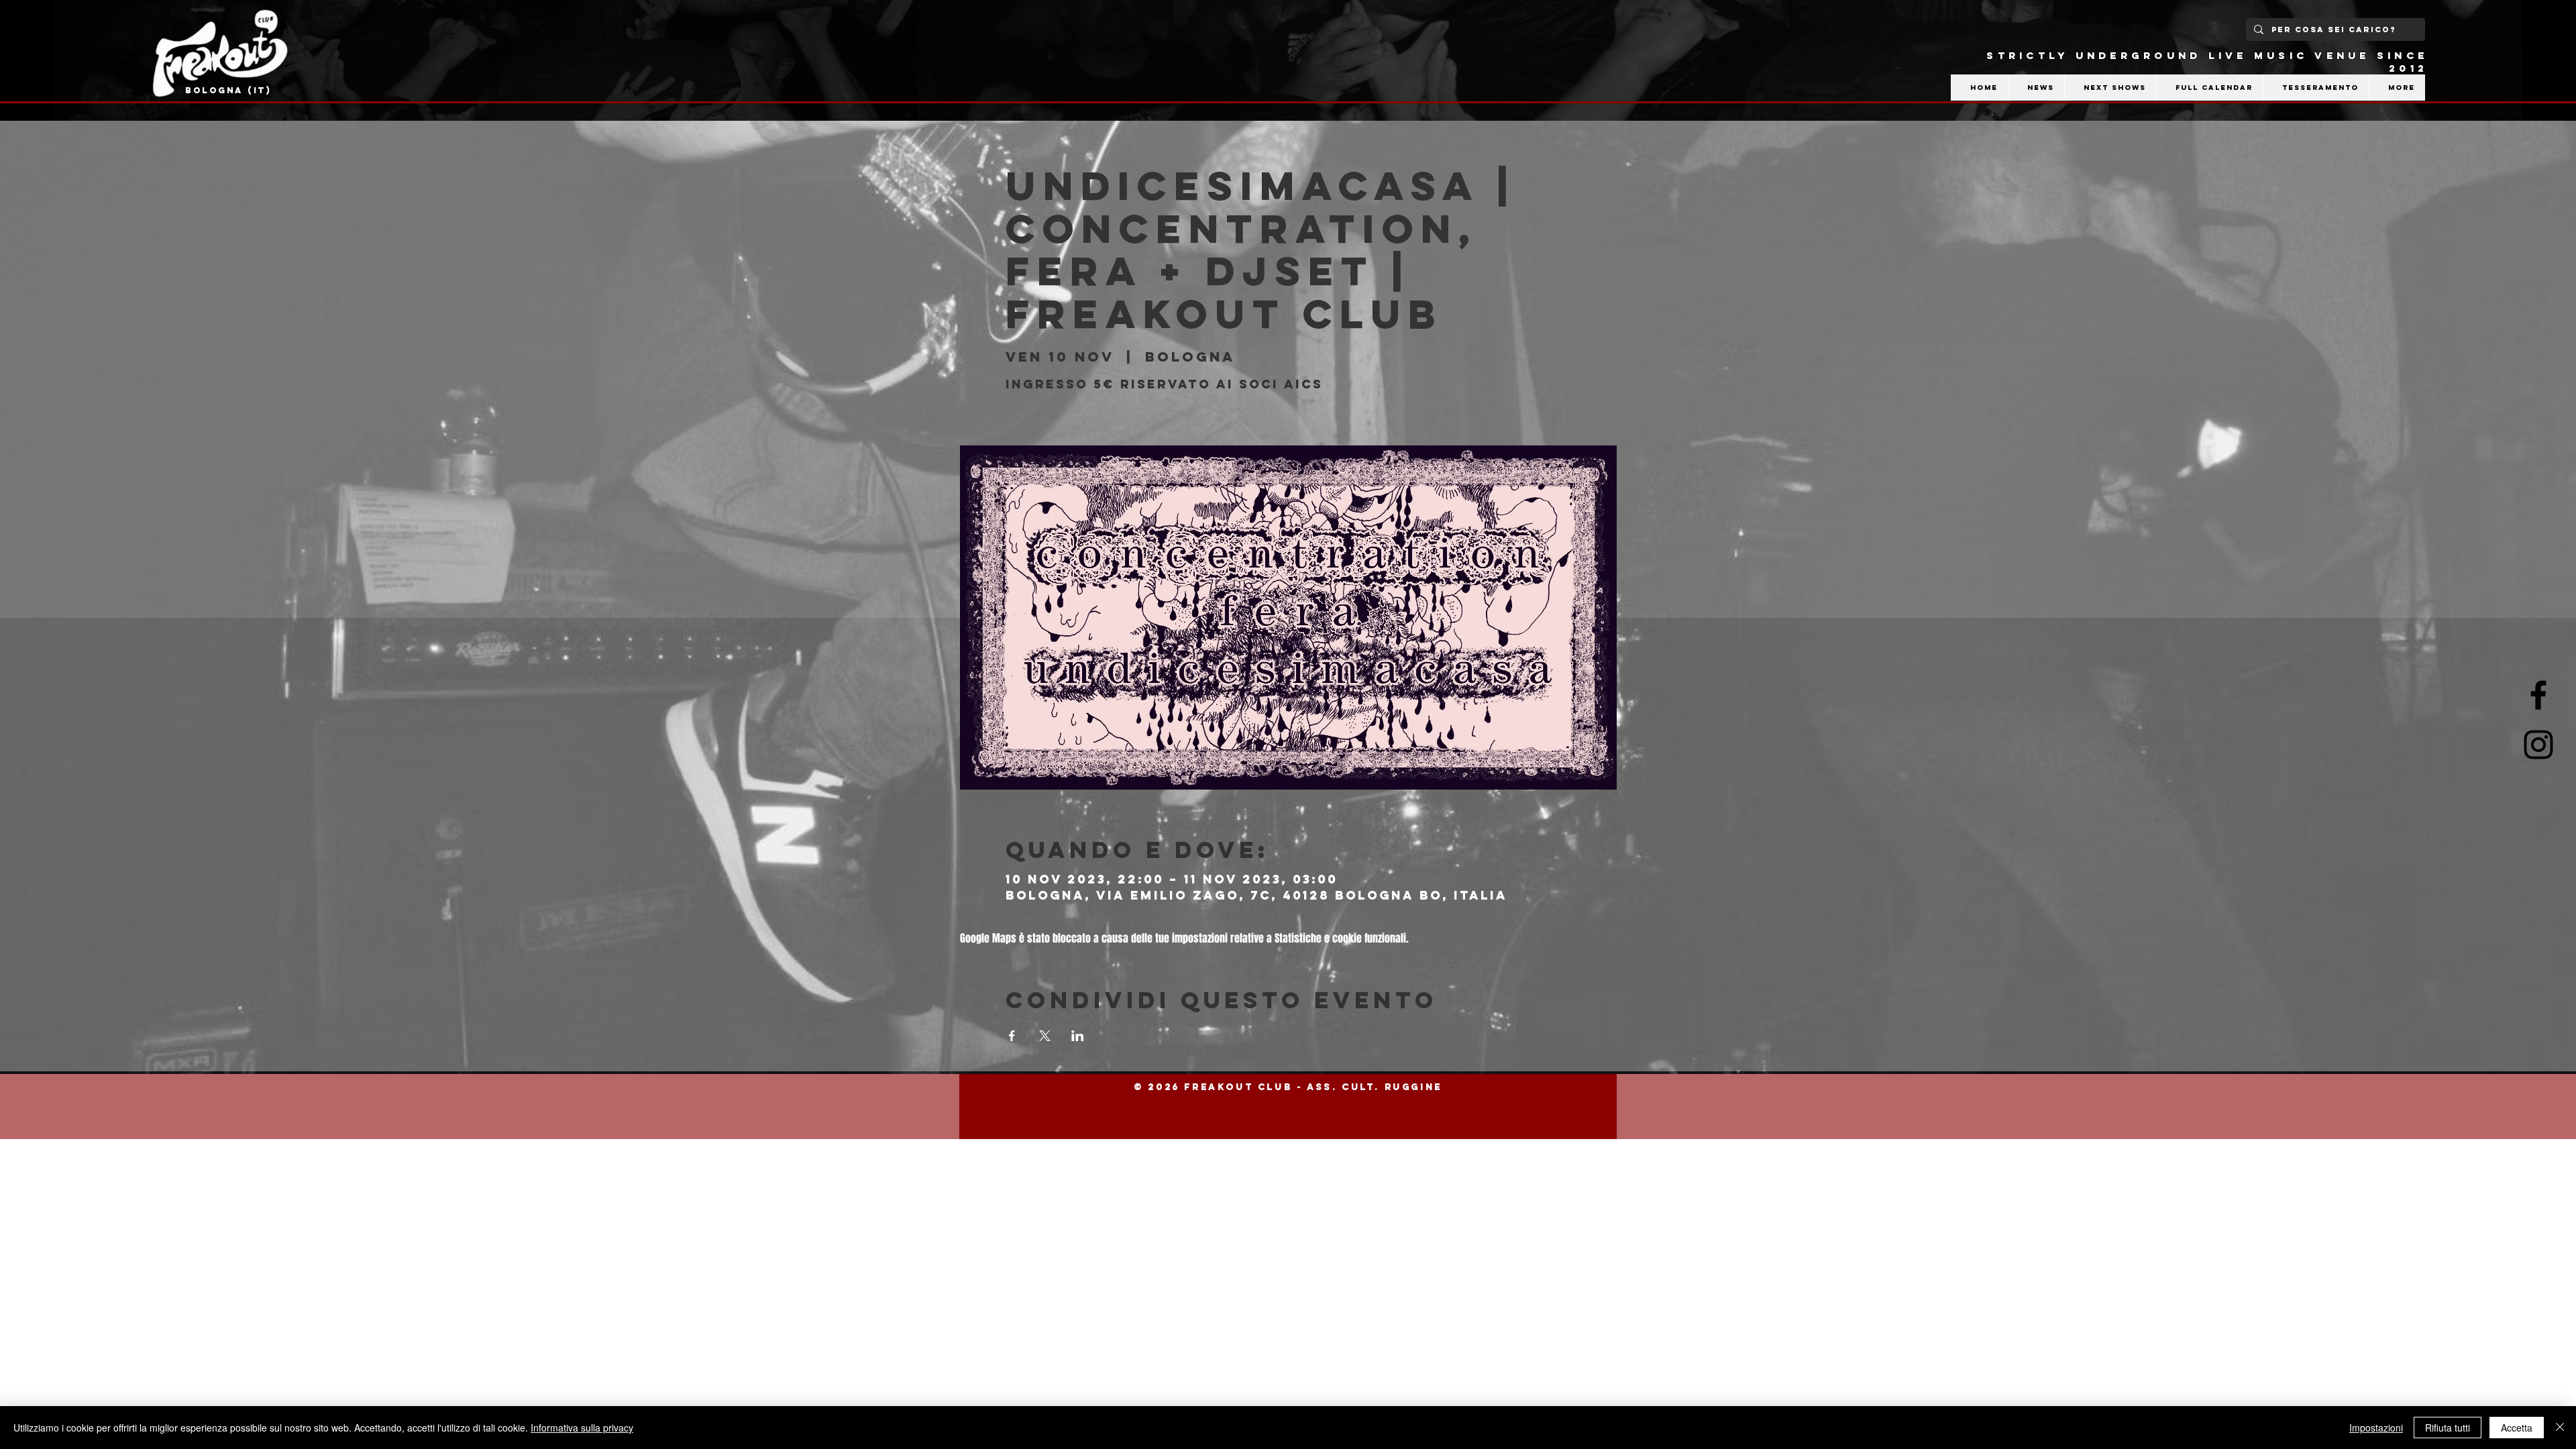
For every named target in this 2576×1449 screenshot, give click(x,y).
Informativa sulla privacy (582, 1428)
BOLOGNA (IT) (228, 90)
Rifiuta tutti (2448, 1428)
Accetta (2517, 1428)
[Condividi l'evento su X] (1045, 1036)
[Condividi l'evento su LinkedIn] (1078, 1036)
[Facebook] (2538, 695)
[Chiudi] (2560, 1428)
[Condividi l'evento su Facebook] (1012, 1036)
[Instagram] (2538, 745)
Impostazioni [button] (2376, 1428)
